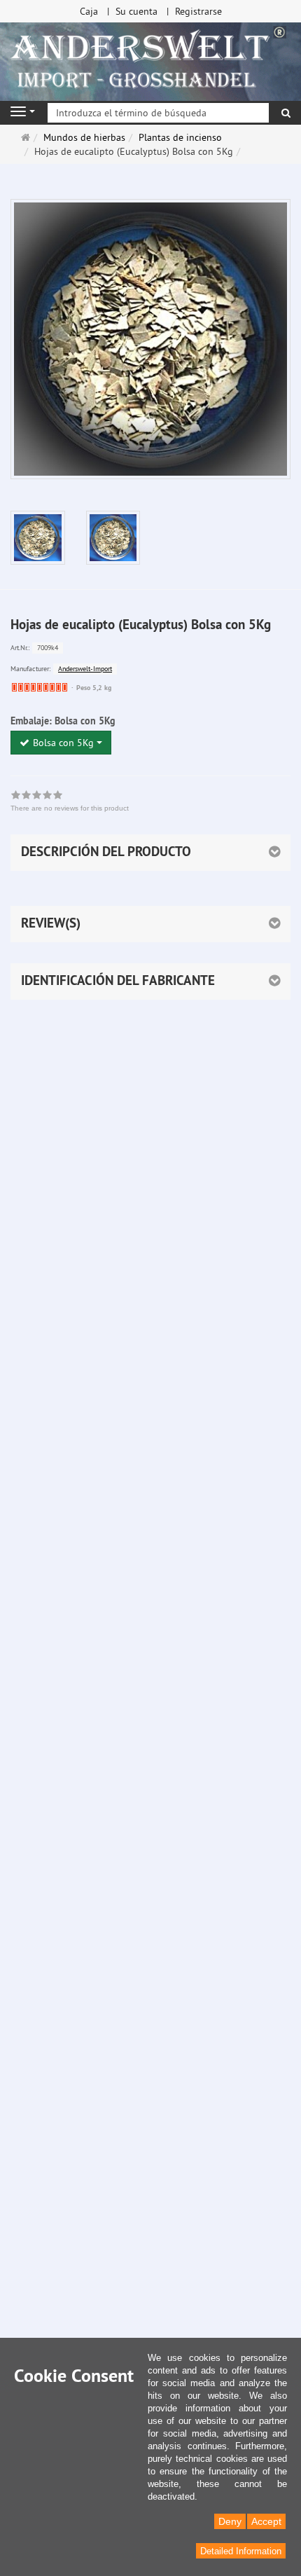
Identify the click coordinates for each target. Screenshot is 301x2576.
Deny (230, 2521)
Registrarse (198, 11)
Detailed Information (241, 2551)
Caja (89, 11)
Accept (266, 2521)
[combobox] (61, 743)
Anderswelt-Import (85, 669)
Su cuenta (136, 11)
